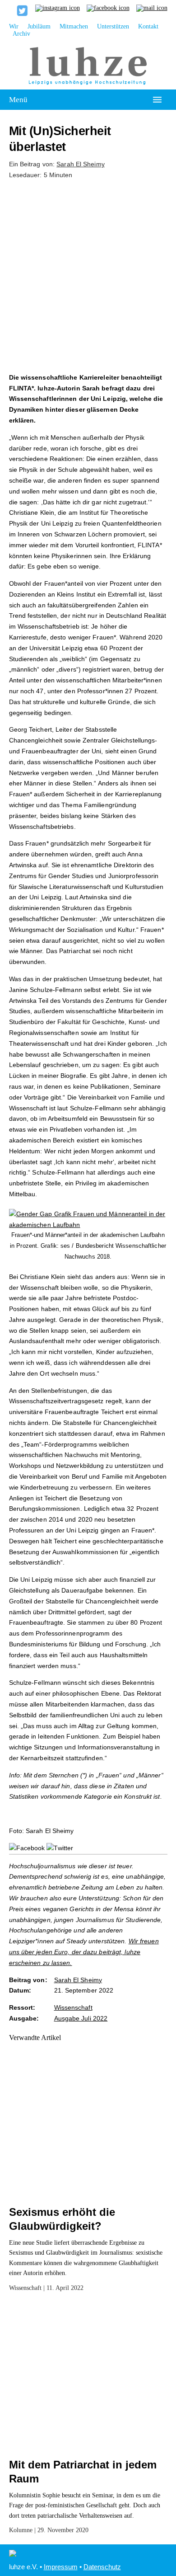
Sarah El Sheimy (81, 164)
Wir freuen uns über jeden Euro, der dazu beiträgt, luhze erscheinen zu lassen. (84, 1952)
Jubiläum (39, 26)
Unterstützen (113, 26)
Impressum (61, 2567)
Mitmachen (74, 26)
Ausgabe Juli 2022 (81, 2018)
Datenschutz (102, 2567)
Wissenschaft (73, 2007)
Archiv (21, 34)
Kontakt (148, 26)
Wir (14, 26)
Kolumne (21, 2530)
